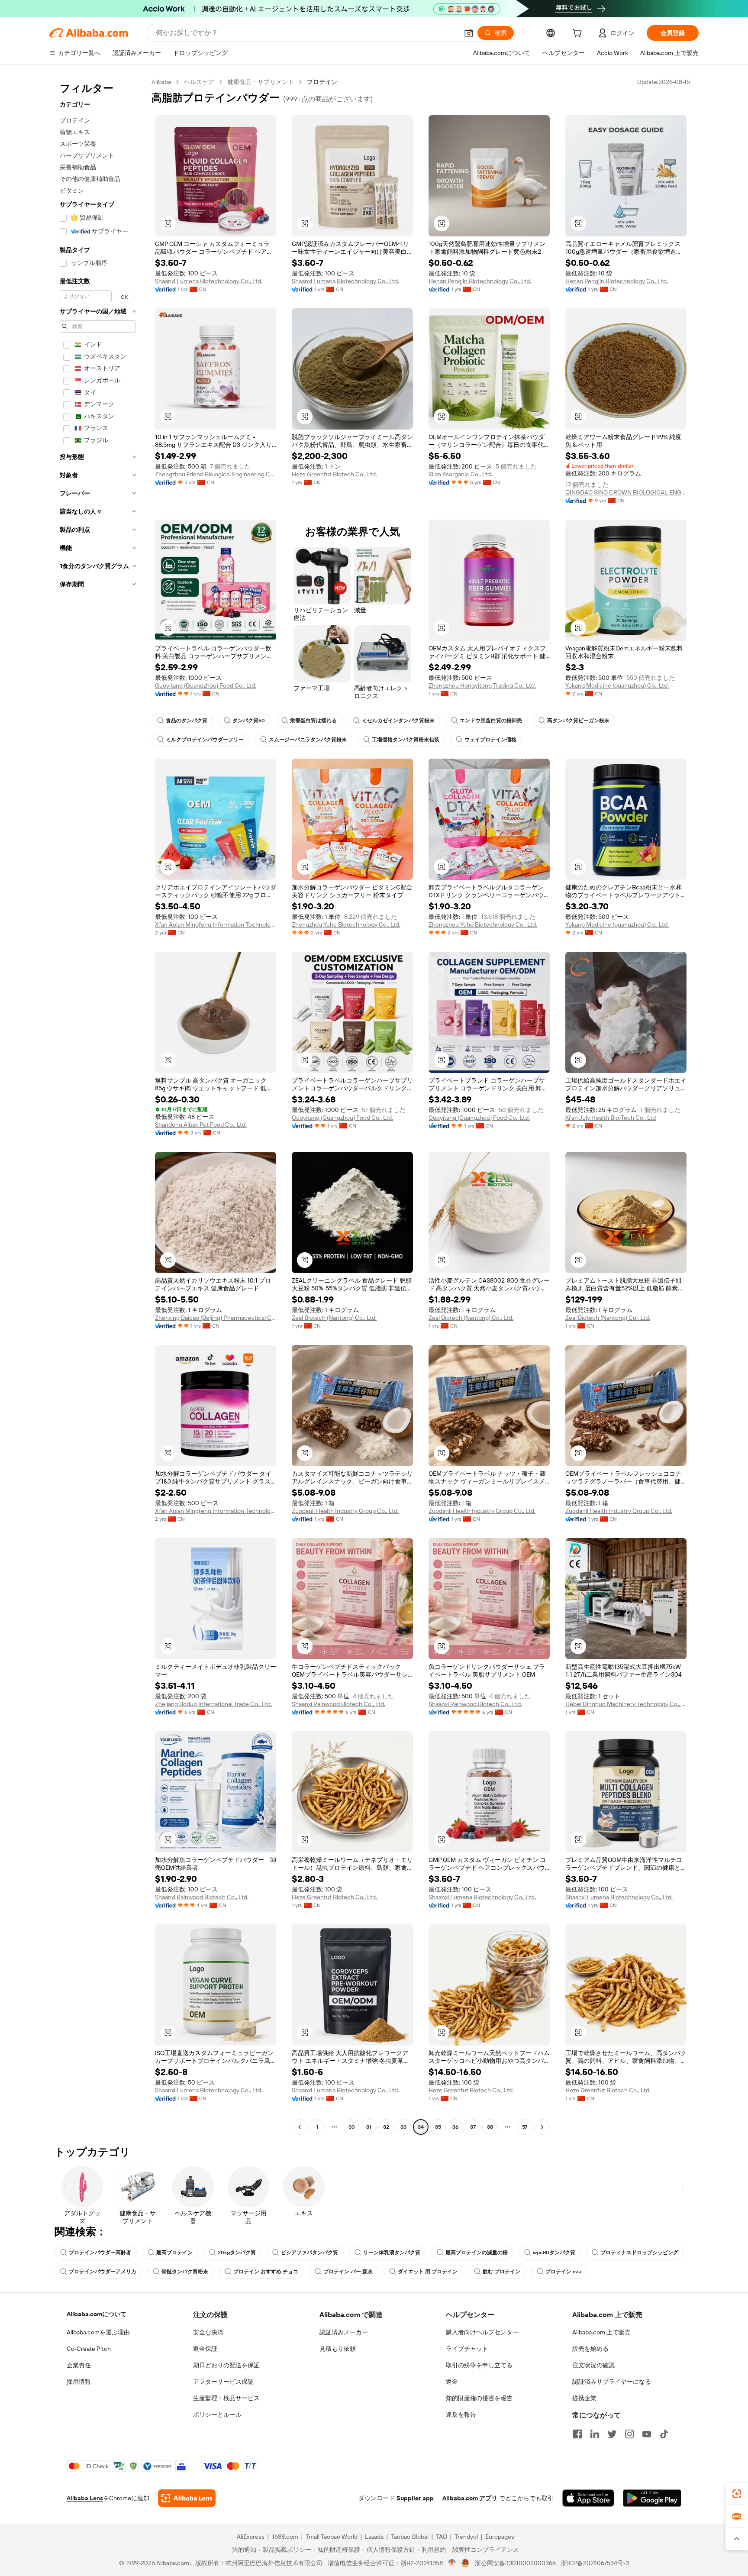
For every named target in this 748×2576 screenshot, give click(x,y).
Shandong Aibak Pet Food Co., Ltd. (201, 1125)
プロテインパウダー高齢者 (100, 2253)
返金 (452, 2382)
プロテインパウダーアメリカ (103, 2272)
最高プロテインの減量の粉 (477, 2253)
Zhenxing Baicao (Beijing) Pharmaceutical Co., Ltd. (216, 1318)
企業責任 (79, 2365)
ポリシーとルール (217, 2414)
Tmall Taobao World (332, 2537)
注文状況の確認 (593, 2365)
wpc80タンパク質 (554, 2253)
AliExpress (251, 2537)
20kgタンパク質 (237, 2253)
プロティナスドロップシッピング (639, 2253)
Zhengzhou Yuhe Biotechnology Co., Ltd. (346, 924)
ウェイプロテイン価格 (490, 740)
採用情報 (79, 2382)
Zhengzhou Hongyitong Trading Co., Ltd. (482, 685)
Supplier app (415, 2498)
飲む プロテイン (501, 2272)
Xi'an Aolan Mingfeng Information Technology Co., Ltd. (216, 924)
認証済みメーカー (344, 2332)
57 (525, 2127)
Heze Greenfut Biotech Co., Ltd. (334, 474)
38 (490, 2127)
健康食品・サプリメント (261, 82)
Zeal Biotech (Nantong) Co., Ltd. (334, 1318)
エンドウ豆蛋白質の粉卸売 (491, 721)
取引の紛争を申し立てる (479, 2365)
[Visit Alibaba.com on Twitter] (612, 2434)
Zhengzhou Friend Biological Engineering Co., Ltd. (216, 474)
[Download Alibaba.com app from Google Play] (652, 2498)
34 (421, 2127)
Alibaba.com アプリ (470, 2498)
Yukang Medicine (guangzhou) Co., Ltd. (617, 685)
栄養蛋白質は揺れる (313, 721)
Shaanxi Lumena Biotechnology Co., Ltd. (209, 281)
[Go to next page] (542, 2127)
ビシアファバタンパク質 (310, 2253)
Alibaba (161, 82)
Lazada (374, 2537)
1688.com (285, 2537)
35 (438, 2127)
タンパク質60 (249, 721)
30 (352, 2127)
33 (403, 2127)
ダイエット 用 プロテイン (428, 2272)
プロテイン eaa (564, 2272)
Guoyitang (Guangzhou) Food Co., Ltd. (206, 685)
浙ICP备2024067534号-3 (595, 2563)
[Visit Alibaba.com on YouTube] (647, 2434)
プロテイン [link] (322, 82)
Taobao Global (410, 2537)
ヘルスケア (199, 82)
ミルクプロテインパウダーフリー (205, 740)
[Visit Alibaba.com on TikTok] (664, 2434)
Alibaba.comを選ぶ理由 (98, 2332)
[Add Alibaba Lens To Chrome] (187, 2498)
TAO (442, 2537)
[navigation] (98, 1105)
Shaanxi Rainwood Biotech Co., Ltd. (339, 1704)
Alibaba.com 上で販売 (601, 2332)
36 (455, 2127)
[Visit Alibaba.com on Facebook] (577, 2434)
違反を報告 (461, 2414)
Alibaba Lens (85, 2498)
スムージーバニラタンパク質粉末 (308, 740)
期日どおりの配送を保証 (226, 2365)
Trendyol (466, 2537)
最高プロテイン (174, 2253)
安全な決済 (208, 2332)
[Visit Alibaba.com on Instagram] (629, 2434)
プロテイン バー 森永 (348, 2272)
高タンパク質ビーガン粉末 (578, 721)
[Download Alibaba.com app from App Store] (588, 2498)
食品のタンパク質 (187, 721)
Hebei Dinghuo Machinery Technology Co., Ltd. (626, 1704)
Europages (500, 2537)
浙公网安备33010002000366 (515, 2563)
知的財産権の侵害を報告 (479, 2398)
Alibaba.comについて (97, 2314)
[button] (469, 33)
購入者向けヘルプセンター (482, 2332)
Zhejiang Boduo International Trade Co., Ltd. (213, 1704)
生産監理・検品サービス (226, 2398)
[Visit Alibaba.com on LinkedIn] (595, 2434)
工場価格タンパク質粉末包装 (406, 740)
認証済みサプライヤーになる (612, 2382)
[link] (737, 2494)
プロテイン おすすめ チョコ (266, 2272)
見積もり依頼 (338, 2349)
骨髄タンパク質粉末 (185, 2272)
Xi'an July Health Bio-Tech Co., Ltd (611, 1118)
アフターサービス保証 (223, 2382)
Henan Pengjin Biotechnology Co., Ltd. (480, 281)
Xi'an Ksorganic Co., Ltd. (460, 474)
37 (473, 2127)
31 (369, 2127)
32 (386, 2127)
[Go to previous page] (300, 2127)
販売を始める (590, 2349)
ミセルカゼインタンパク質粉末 (398, 721)
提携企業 (584, 2398)
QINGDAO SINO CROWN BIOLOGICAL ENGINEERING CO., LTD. (626, 492)
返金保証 (205, 2349)
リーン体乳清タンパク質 (392, 2253)
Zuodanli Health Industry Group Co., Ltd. (345, 1511)
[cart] (579, 34)
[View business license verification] (452, 2563)
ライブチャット (467, 2349)
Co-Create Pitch (89, 2349)
